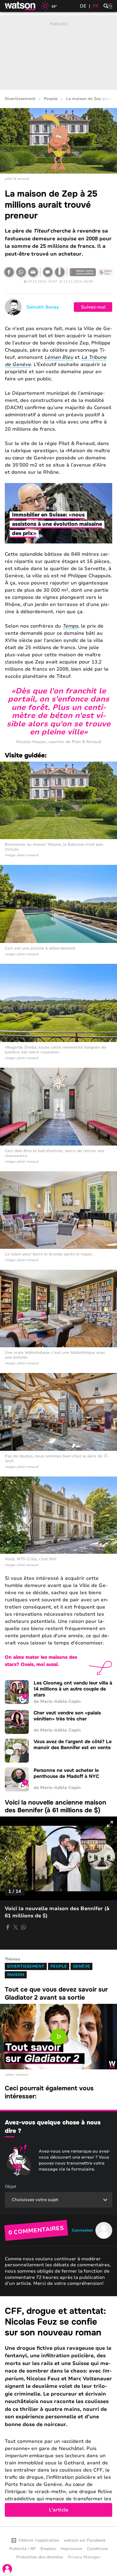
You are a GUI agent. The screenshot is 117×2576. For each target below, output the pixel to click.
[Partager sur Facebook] (9, 272)
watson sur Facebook (85, 2540)
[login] (7, 2569)
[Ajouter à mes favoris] (60, 272)
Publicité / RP (22, 2549)
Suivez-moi (93, 307)
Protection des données (40, 2557)
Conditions (97, 2549)
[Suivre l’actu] (106, 272)
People (51, 99)
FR (96, 6)
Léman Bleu (59, 357)
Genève (81, 1966)
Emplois (48, 2549)
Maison (16, 1975)
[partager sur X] (16, 1927)
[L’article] (58, 2411)
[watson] (20, 6)
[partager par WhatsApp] (23, 1927)
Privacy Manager (84, 2557)
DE (83, 6)
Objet (10, 2187)
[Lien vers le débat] (48, 272)
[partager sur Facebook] (8, 1927)
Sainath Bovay (43, 307)
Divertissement (20, 99)
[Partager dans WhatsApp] (21, 272)
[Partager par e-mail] (33, 272)
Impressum (71, 2549)
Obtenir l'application (39, 2540)
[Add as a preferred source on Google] (83, 272)
